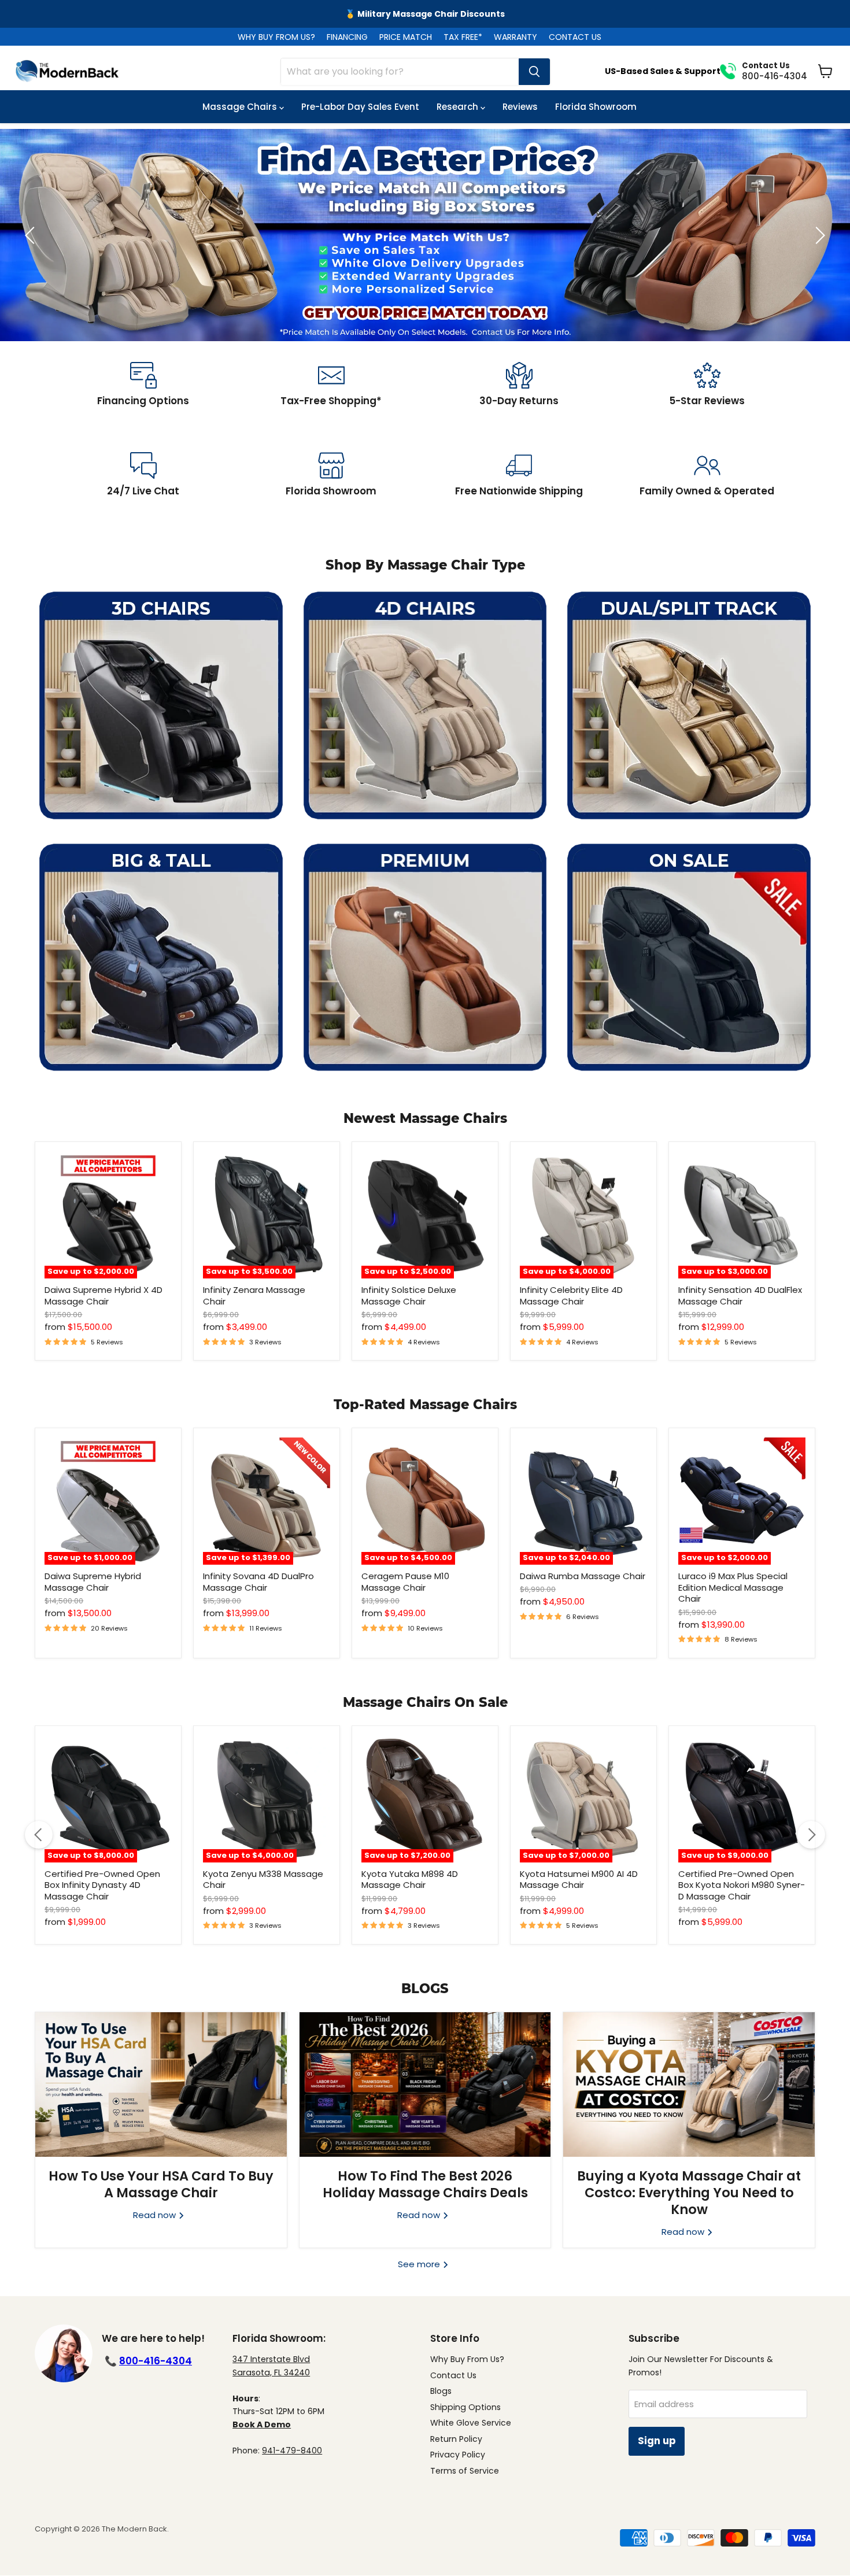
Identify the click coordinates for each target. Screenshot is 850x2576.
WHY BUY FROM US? (276, 37)
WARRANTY (515, 37)
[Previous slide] (32, 235)
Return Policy (456, 2439)
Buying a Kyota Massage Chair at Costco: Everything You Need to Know (689, 2193)
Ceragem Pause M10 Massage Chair (405, 1582)
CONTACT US (575, 37)
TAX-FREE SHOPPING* (425, 14)
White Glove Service (471, 2423)
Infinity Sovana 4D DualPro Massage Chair (258, 1582)
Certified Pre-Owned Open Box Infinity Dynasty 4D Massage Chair (102, 1885)
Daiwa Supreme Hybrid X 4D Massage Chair (104, 1296)
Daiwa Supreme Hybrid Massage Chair (93, 1582)
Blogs (441, 2391)
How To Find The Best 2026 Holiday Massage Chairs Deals (425, 2184)
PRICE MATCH (406, 37)
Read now (156, 2215)
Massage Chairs (241, 107)
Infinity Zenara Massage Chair (254, 1296)
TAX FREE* (463, 37)
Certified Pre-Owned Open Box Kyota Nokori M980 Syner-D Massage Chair (742, 1885)
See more (420, 2264)
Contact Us (453, 2375)
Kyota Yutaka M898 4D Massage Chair (410, 1880)
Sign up (657, 2441)
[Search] (534, 72)
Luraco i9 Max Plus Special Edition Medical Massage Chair (733, 1587)
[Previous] (39, 1835)
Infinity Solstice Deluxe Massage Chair (409, 1296)
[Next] (811, 1835)
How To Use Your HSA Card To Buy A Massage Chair (161, 2184)
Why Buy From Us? (467, 2359)
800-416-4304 (156, 2361)
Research (459, 107)
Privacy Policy (458, 2455)
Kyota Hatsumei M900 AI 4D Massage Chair (579, 1880)
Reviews (520, 107)
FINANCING (347, 37)
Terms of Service (465, 2471)
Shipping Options (465, 2407)
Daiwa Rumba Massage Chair (583, 1576)
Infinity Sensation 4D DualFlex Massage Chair (740, 1296)
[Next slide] (818, 235)
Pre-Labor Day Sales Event (360, 107)
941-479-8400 (292, 2451)
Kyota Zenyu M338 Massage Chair (263, 1880)
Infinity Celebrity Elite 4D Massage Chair (571, 1296)
